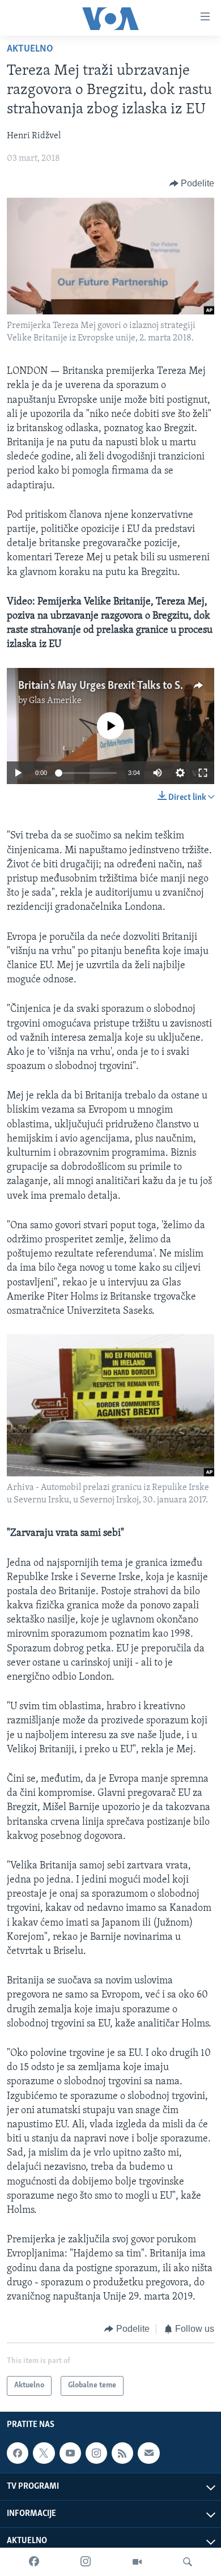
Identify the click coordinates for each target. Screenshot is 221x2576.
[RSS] (122, 2453)
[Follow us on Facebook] (18, 2453)
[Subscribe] (148, 2453)
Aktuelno (30, 49)
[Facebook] (34, 2562)
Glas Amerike (55, 701)
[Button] (192, 184)
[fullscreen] (203, 773)
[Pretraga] (188, 2562)
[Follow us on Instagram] (96, 2453)
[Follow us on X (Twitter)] (44, 2453)
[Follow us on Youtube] (70, 2453)
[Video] (137, 2562)
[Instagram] (86, 2562)
